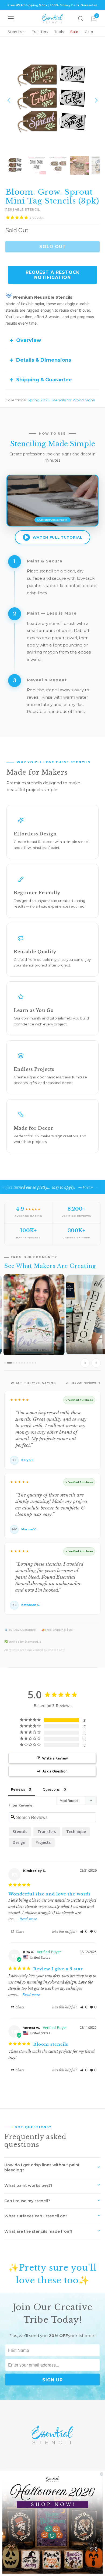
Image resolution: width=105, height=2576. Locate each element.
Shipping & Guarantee (44, 380)
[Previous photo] (85, 1363)
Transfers (40, 32)
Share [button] (20, 1932)
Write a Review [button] (55, 1758)
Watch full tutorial (57, 537)
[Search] (80, 18)
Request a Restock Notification (53, 275)
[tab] (5, 1363)
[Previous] (9, 100)
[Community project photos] (52, 1322)
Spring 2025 (38, 400)
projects (43, 1842)
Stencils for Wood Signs (73, 400)
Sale (74, 32)
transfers (47, 1832)
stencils (20, 1832)
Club (89, 32)
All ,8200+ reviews (81, 1383)
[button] (84, 1932)
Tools (59, 32)
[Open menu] (11, 18)
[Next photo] (96, 1363)
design (19, 1842)
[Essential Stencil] (52, 19)
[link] (53, 2523)
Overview (29, 340)
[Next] (96, 100)
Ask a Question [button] (55, 1771)
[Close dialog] (101, 2474)
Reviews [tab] (18, 1789)
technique (76, 1832)
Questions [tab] (51, 1789)
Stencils (15, 32)
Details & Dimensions (44, 360)
